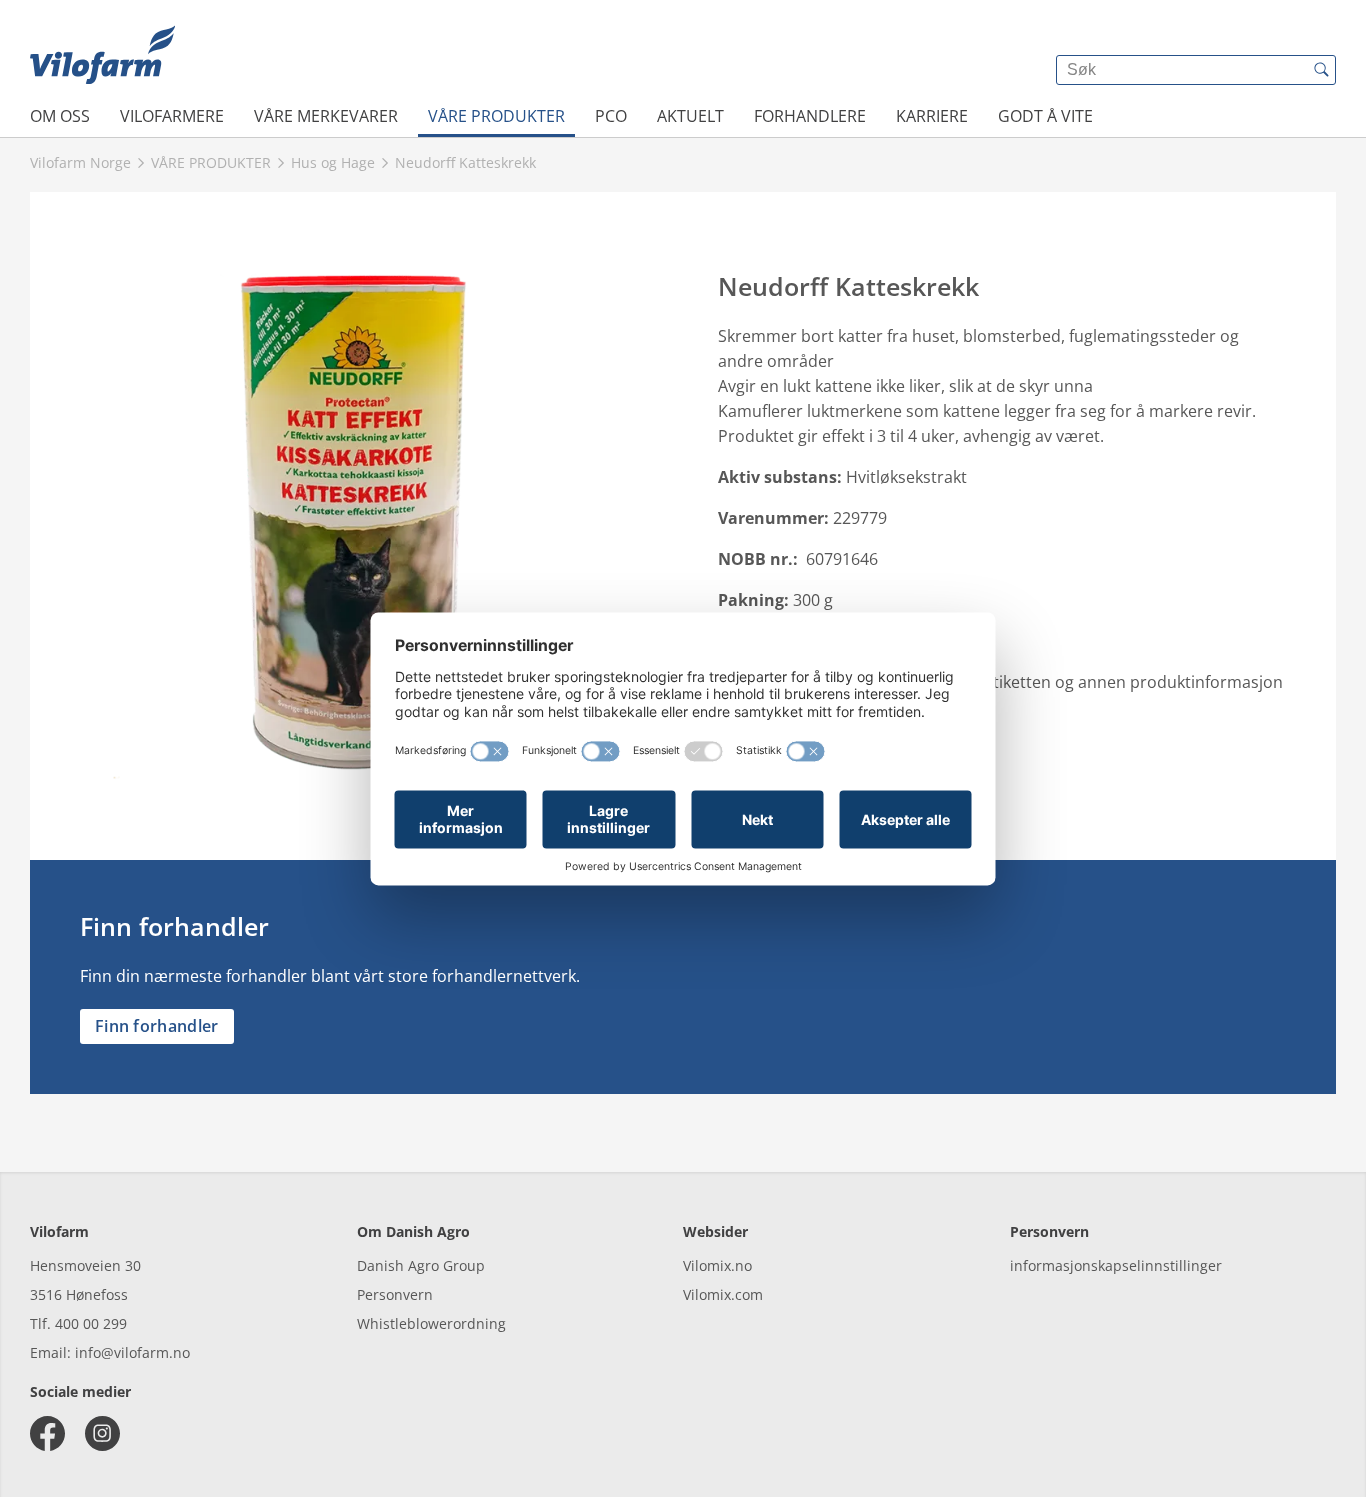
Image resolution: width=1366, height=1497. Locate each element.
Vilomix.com (723, 1294)
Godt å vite (1045, 116)
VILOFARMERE (172, 116)
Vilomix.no (717, 1265)
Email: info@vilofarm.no (110, 1352)
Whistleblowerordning (431, 1323)
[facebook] (47, 1433)
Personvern (395, 1294)
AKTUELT (690, 116)
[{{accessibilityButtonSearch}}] (1321, 70)
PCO (611, 116)
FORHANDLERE (810, 116)
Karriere (932, 116)
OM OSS (60, 116)
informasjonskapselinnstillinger (1116, 1265)
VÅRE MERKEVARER (326, 116)
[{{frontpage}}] (102, 55)
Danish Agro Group (421, 1265)
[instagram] (102, 1433)
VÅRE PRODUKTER (496, 116)
